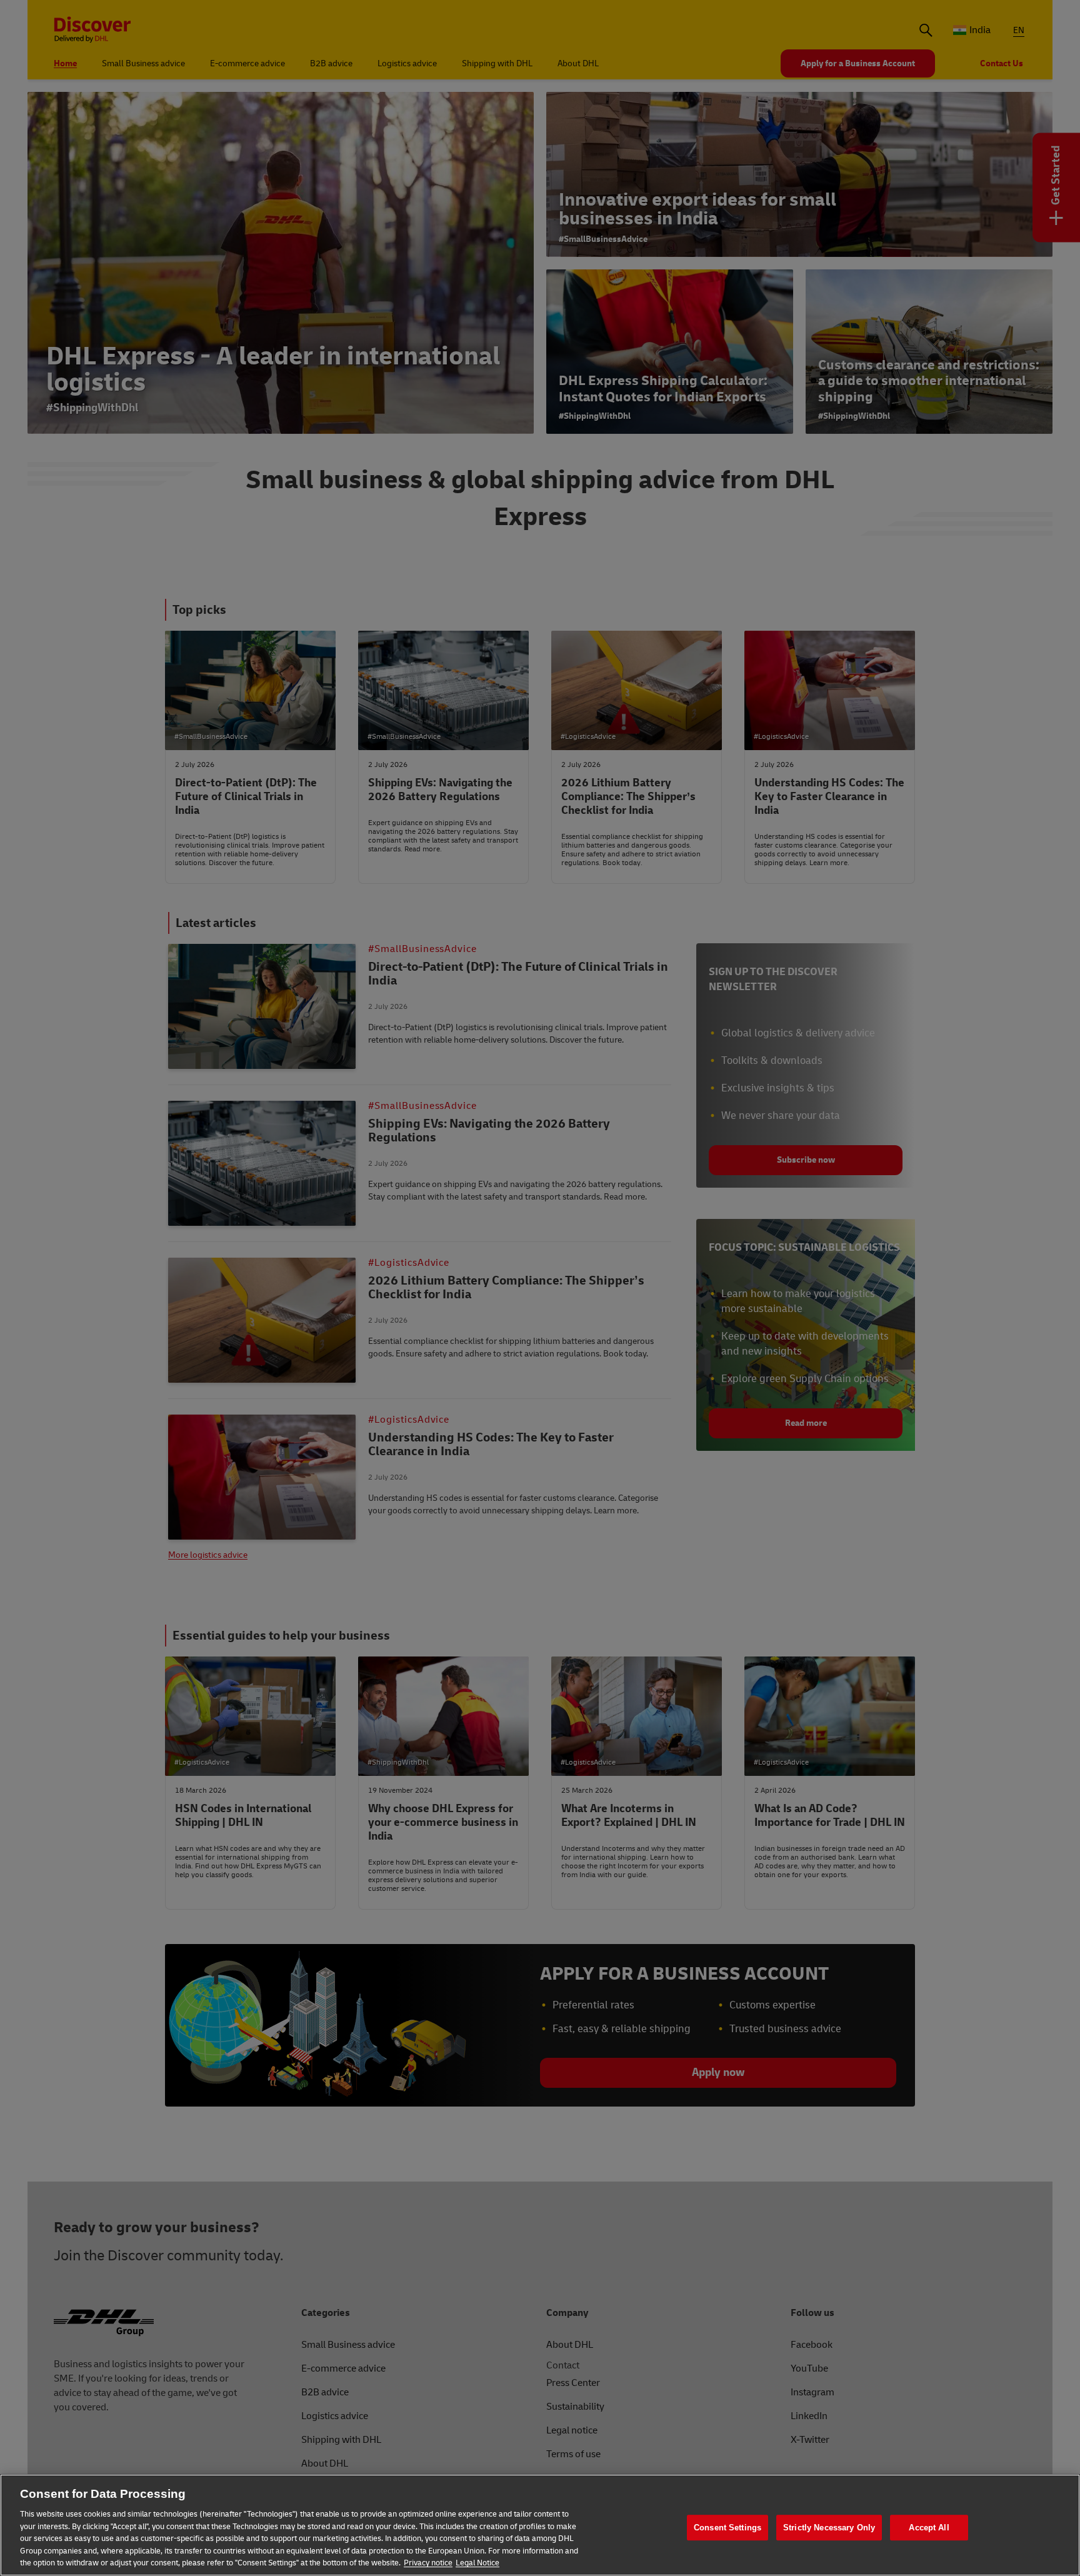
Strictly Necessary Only (829, 2528)
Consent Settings (727, 2528)
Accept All (929, 2528)
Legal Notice (477, 2563)
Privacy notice (428, 2563)
